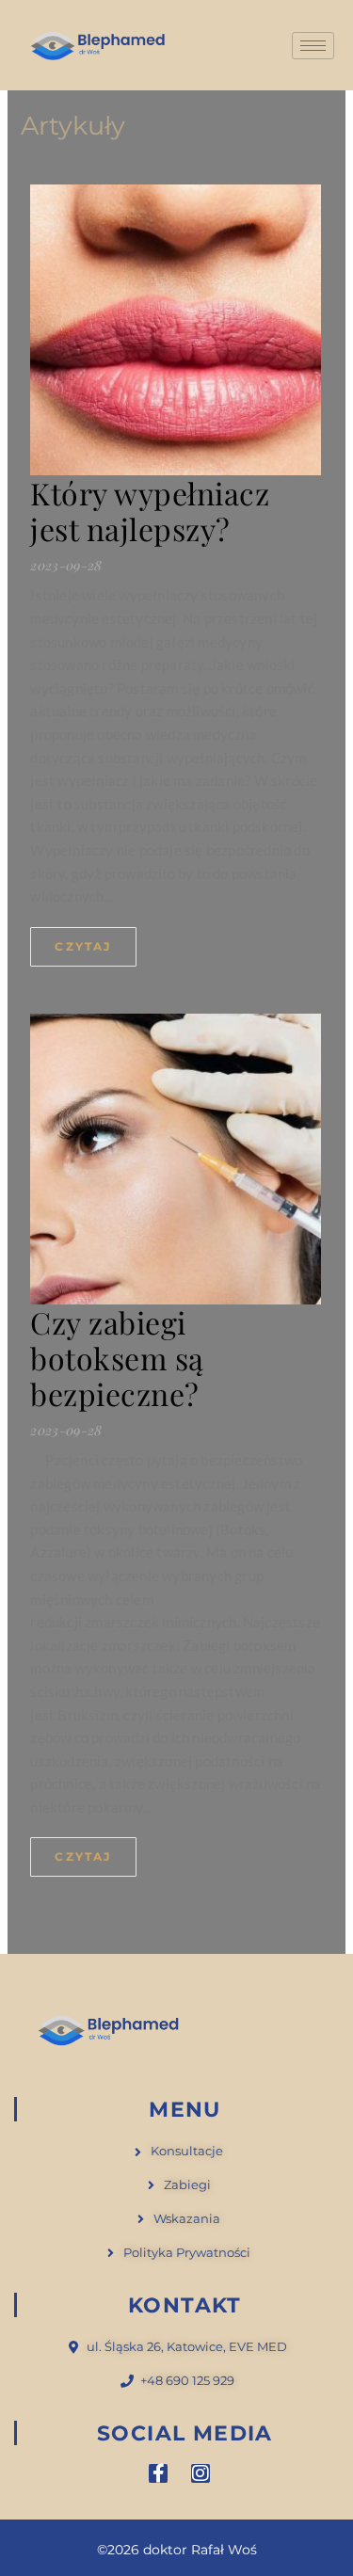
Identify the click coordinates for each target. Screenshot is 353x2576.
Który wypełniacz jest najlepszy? (150, 511)
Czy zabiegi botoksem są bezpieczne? (117, 1358)
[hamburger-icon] (313, 46)
